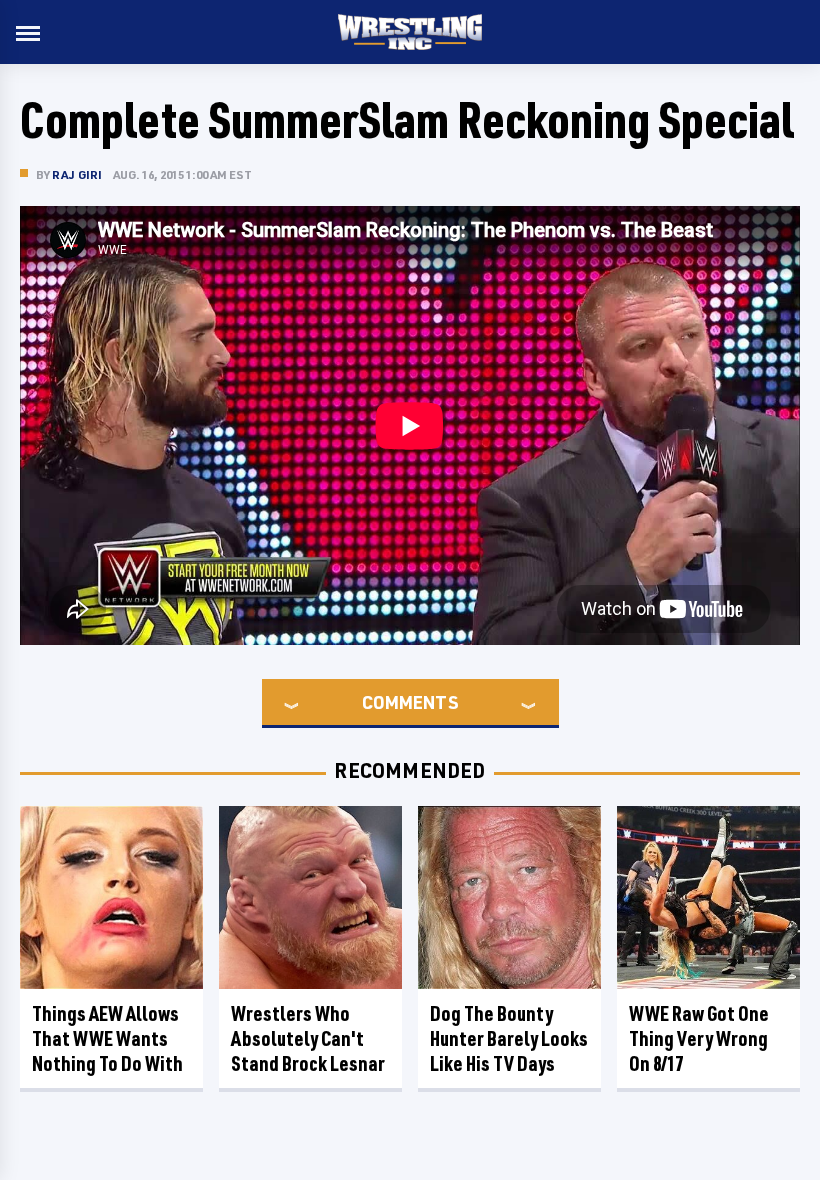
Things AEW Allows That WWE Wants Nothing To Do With (107, 1038)
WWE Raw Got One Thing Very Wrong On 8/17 (699, 1038)
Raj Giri (77, 174)
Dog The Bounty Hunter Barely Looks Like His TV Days (509, 1038)
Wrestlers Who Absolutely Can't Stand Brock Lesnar (308, 1038)
